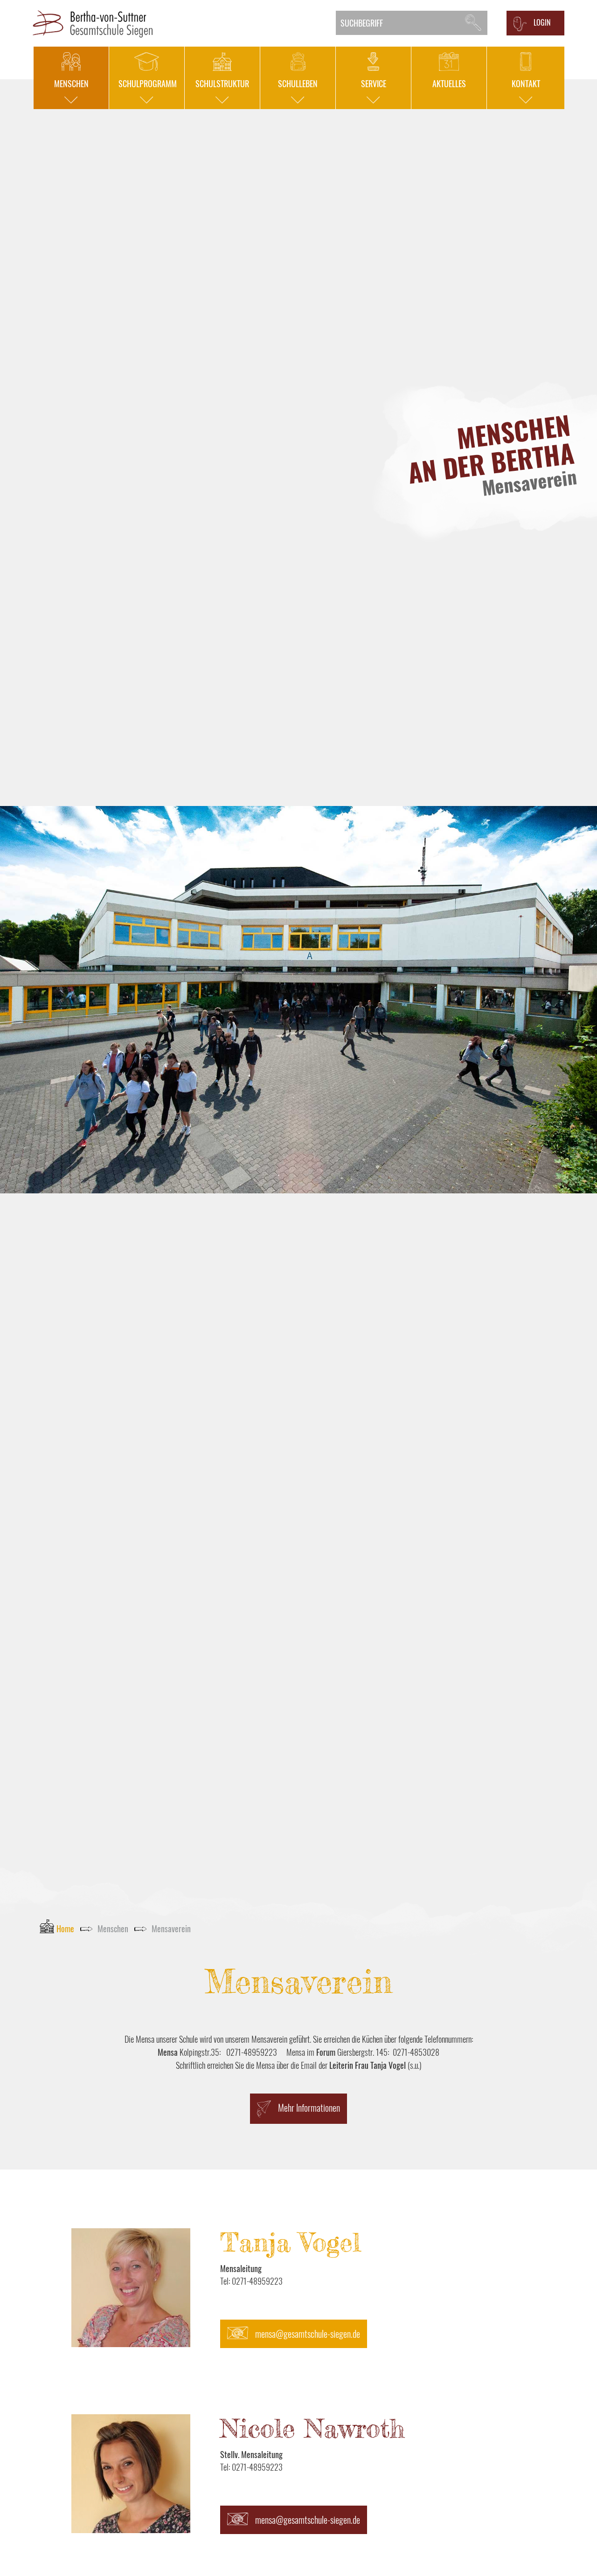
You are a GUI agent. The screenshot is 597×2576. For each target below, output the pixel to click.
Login (542, 22)
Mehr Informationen (309, 2108)
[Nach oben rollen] (575, 2554)
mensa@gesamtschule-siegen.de (308, 2334)
